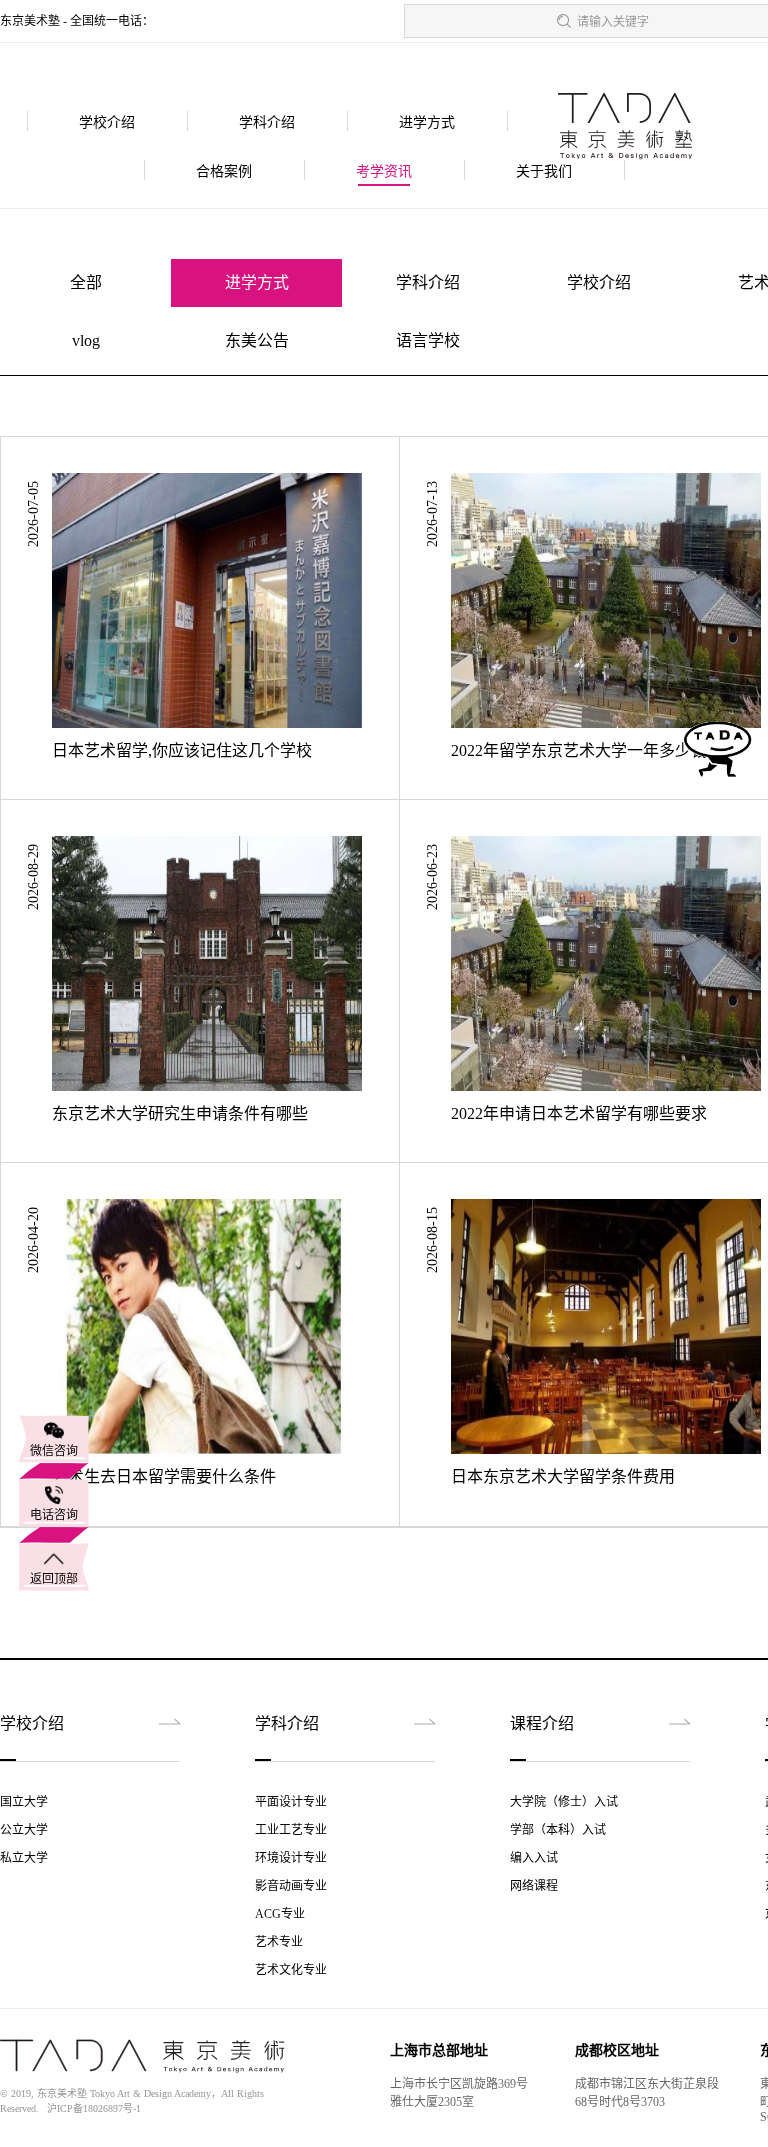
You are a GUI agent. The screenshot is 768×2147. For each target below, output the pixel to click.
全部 (86, 282)
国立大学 (24, 1802)
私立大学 (24, 1858)
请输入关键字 (613, 22)
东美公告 (257, 340)
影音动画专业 (291, 1886)
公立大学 (24, 1830)
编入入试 (534, 1858)
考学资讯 (384, 171)
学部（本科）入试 (558, 1830)
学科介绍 (267, 122)
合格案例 (224, 171)
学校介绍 (107, 122)
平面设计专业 (291, 1802)
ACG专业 (280, 1914)
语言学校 (428, 340)
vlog (86, 340)
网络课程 (534, 1886)
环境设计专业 (291, 1858)
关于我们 (544, 171)
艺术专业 (279, 1942)
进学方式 (427, 122)
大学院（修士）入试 (564, 1802)
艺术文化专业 (291, 1970)
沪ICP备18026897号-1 (94, 2108)
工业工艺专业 (291, 1830)
